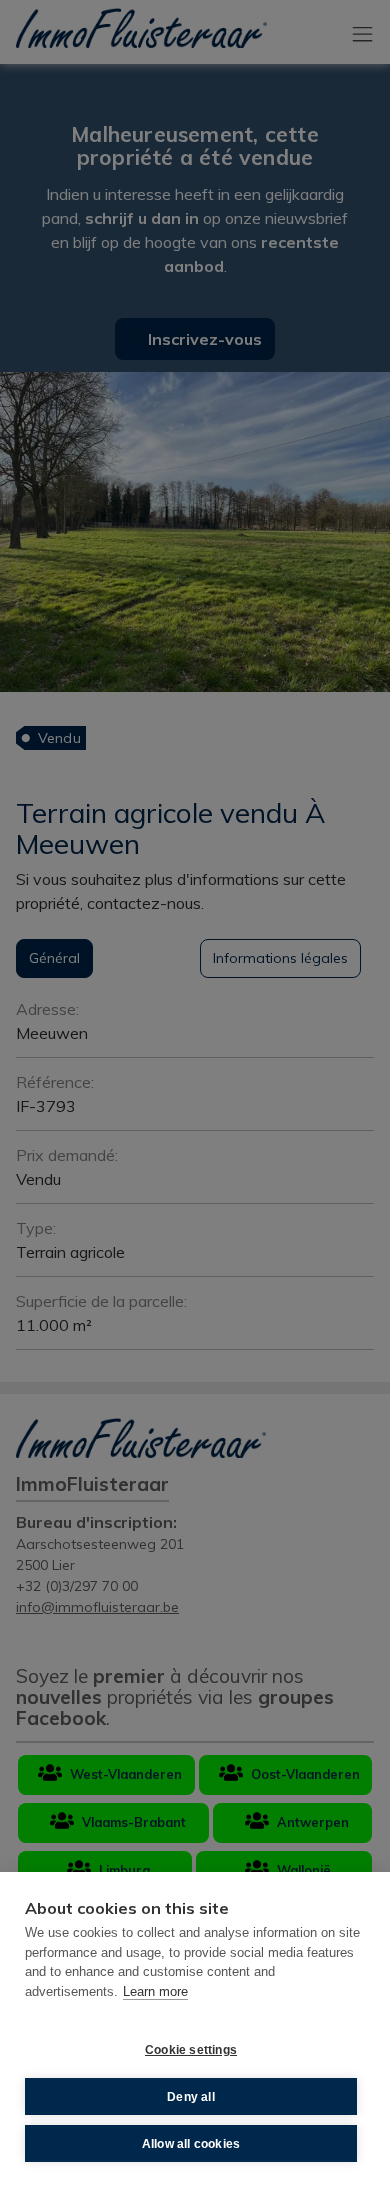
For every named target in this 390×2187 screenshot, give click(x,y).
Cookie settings (191, 2050)
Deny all (191, 2097)
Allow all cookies (191, 2144)
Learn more (155, 1991)
